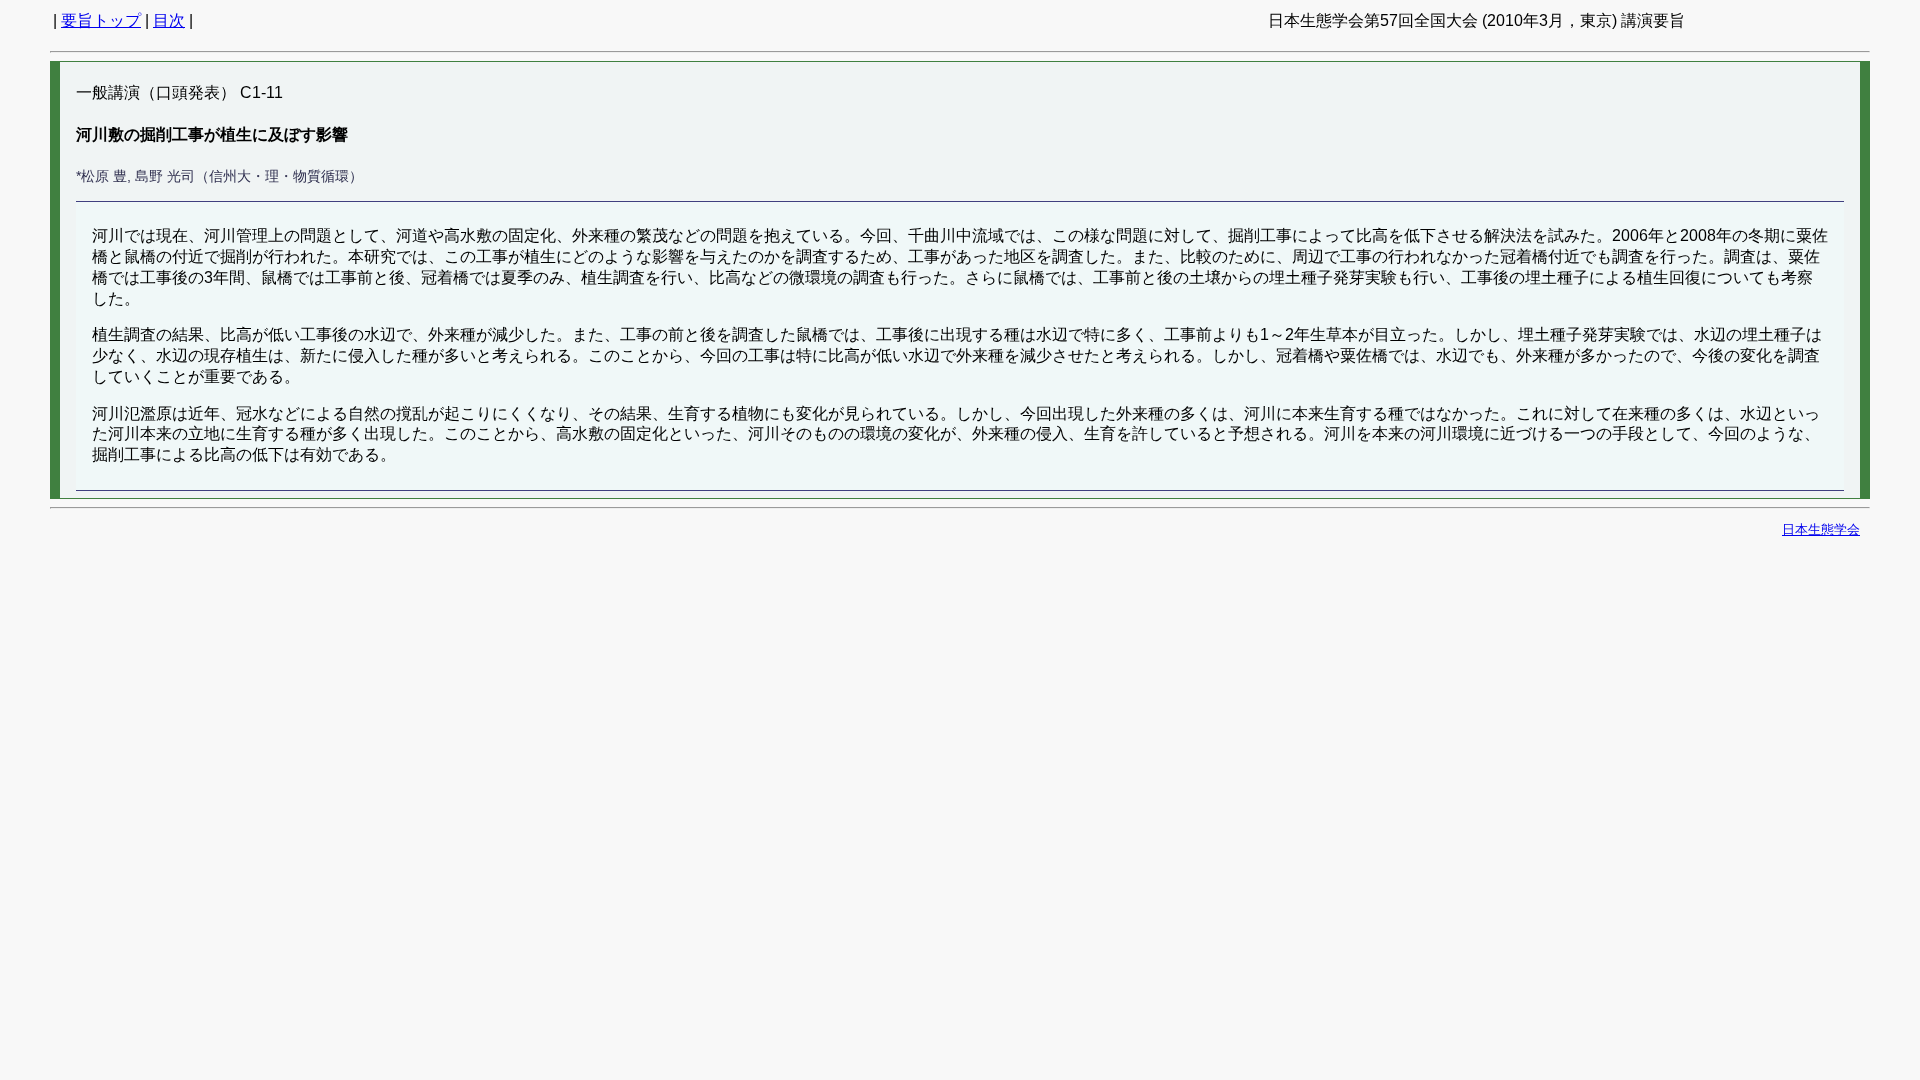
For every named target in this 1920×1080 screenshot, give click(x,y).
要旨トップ (101, 20)
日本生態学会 (1821, 529)
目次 (169, 20)
